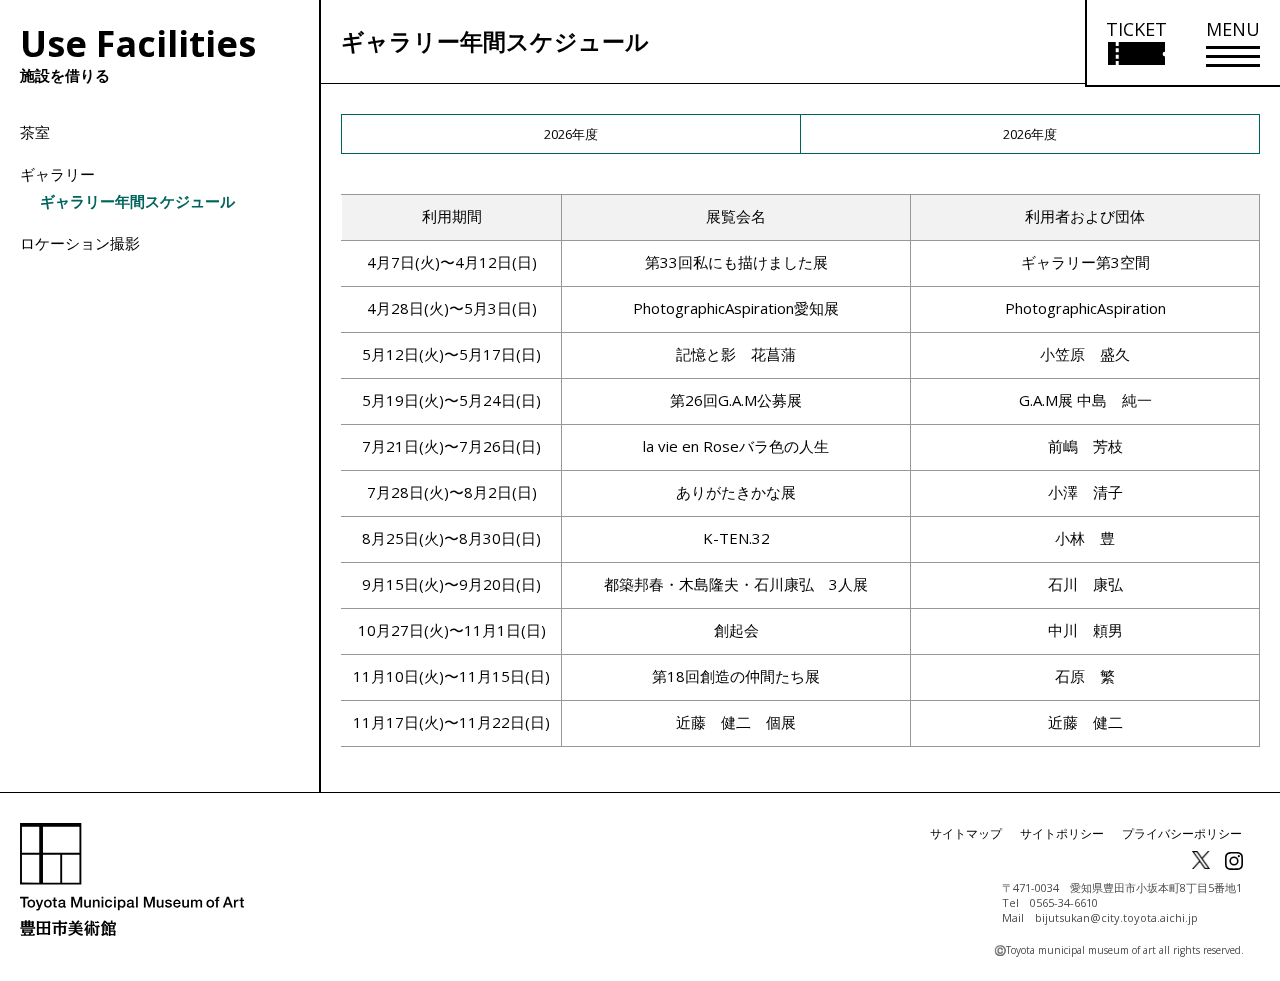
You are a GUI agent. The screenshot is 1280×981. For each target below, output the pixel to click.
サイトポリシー (1062, 833)
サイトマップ (966, 833)
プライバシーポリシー (1182, 833)
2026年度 (571, 134)
